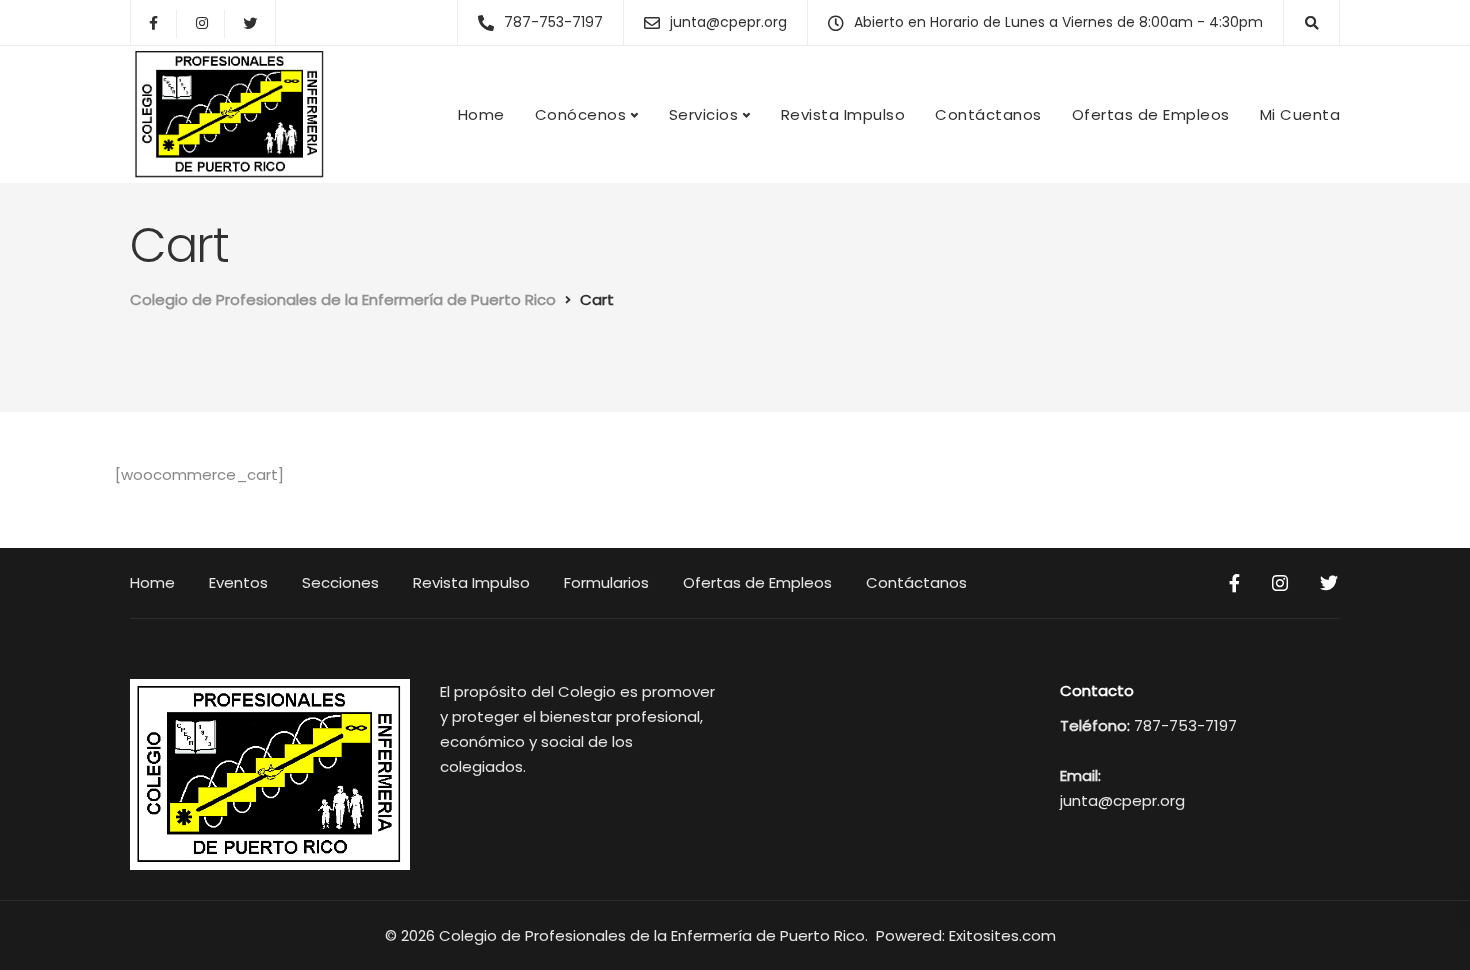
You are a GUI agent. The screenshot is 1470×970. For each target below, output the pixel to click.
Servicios (704, 114)
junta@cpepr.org (1122, 800)
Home (481, 114)
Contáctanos (988, 114)
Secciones (340, 582)
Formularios (606, 582)
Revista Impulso (843, 114)
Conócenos (581, 114)
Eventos (238, 582)
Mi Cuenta (1300, 114)
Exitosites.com (1004, 935)
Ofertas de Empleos (1151, 114)
